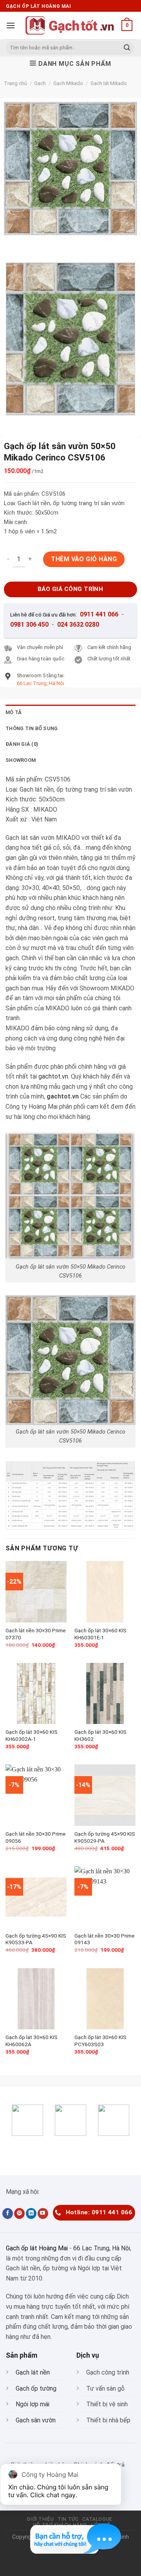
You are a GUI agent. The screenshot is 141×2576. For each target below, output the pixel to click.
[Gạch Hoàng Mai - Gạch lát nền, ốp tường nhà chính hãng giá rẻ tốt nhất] (70, 25)
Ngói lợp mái (33, 2404)
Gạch (40, 83)
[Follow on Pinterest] (19, 2213)
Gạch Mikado (68, 83)
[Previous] (12, 243)
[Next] (33, 243)
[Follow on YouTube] (43, 2213)
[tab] (70, 712)
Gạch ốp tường (36, 2388)
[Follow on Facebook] (8, 2213)
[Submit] (127, 48)
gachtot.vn (53, 1076)
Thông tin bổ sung (32, 728)
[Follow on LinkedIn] (31, 2213)
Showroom (21, 760)
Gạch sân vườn (36, 2420)
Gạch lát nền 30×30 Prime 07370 (36, 1634)
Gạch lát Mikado (109, 83)
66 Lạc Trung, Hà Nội (102, 2248)
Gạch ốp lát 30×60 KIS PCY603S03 (100, 2041)
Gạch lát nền (33, 2372)
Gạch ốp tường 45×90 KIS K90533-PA (36, 1939)
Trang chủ (15, 83)
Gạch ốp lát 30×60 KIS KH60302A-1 (32, 1735)
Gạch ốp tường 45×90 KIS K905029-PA (105, 1837)
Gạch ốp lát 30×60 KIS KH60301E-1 (100, 1634)
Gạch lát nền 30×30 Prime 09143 (105, 1939)
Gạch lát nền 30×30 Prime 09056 (36, 1837)
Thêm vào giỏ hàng (84, 559)
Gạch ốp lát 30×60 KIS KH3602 (100, 1735)
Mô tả (14, 712)
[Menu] (11, 25)
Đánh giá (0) (22, 744)
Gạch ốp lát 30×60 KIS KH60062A (32, 2041)
